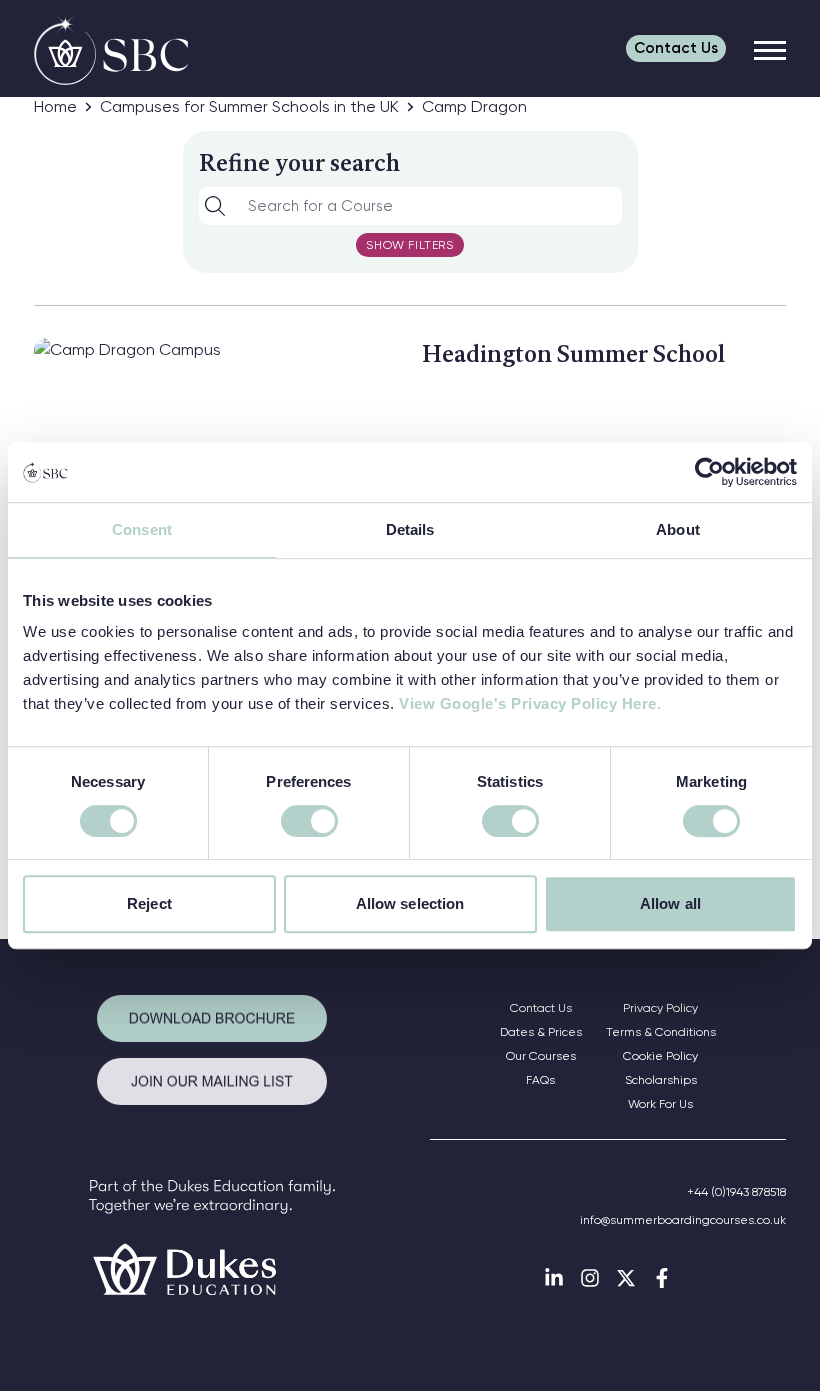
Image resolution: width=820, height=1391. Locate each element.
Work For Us (660, 1104)
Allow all (670, 903)
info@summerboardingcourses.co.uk (683, 1220)
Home (55, 106)
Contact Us (541, 1008)
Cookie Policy (660, 1056)
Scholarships (661, 1080)
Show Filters (409, 245)
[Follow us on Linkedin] (554, 1278)
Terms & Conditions (661, 1032)
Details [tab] (410, 529)
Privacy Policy (660, 1008)
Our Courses (541, 1056)
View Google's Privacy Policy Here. (530, 703)
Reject (149, 903)
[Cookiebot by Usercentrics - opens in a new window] (709, 472)
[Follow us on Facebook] (662, 1278)
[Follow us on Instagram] (590, 1278)
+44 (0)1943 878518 (736, 1192)
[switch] (309, 821)
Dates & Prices (541, 1032)
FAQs (540, 1080)
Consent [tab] (142, 529)
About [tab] (678, 529)
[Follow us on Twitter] (626, 1278)
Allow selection (410, 903)
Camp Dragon (474, 106)
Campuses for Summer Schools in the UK (249, 106)
